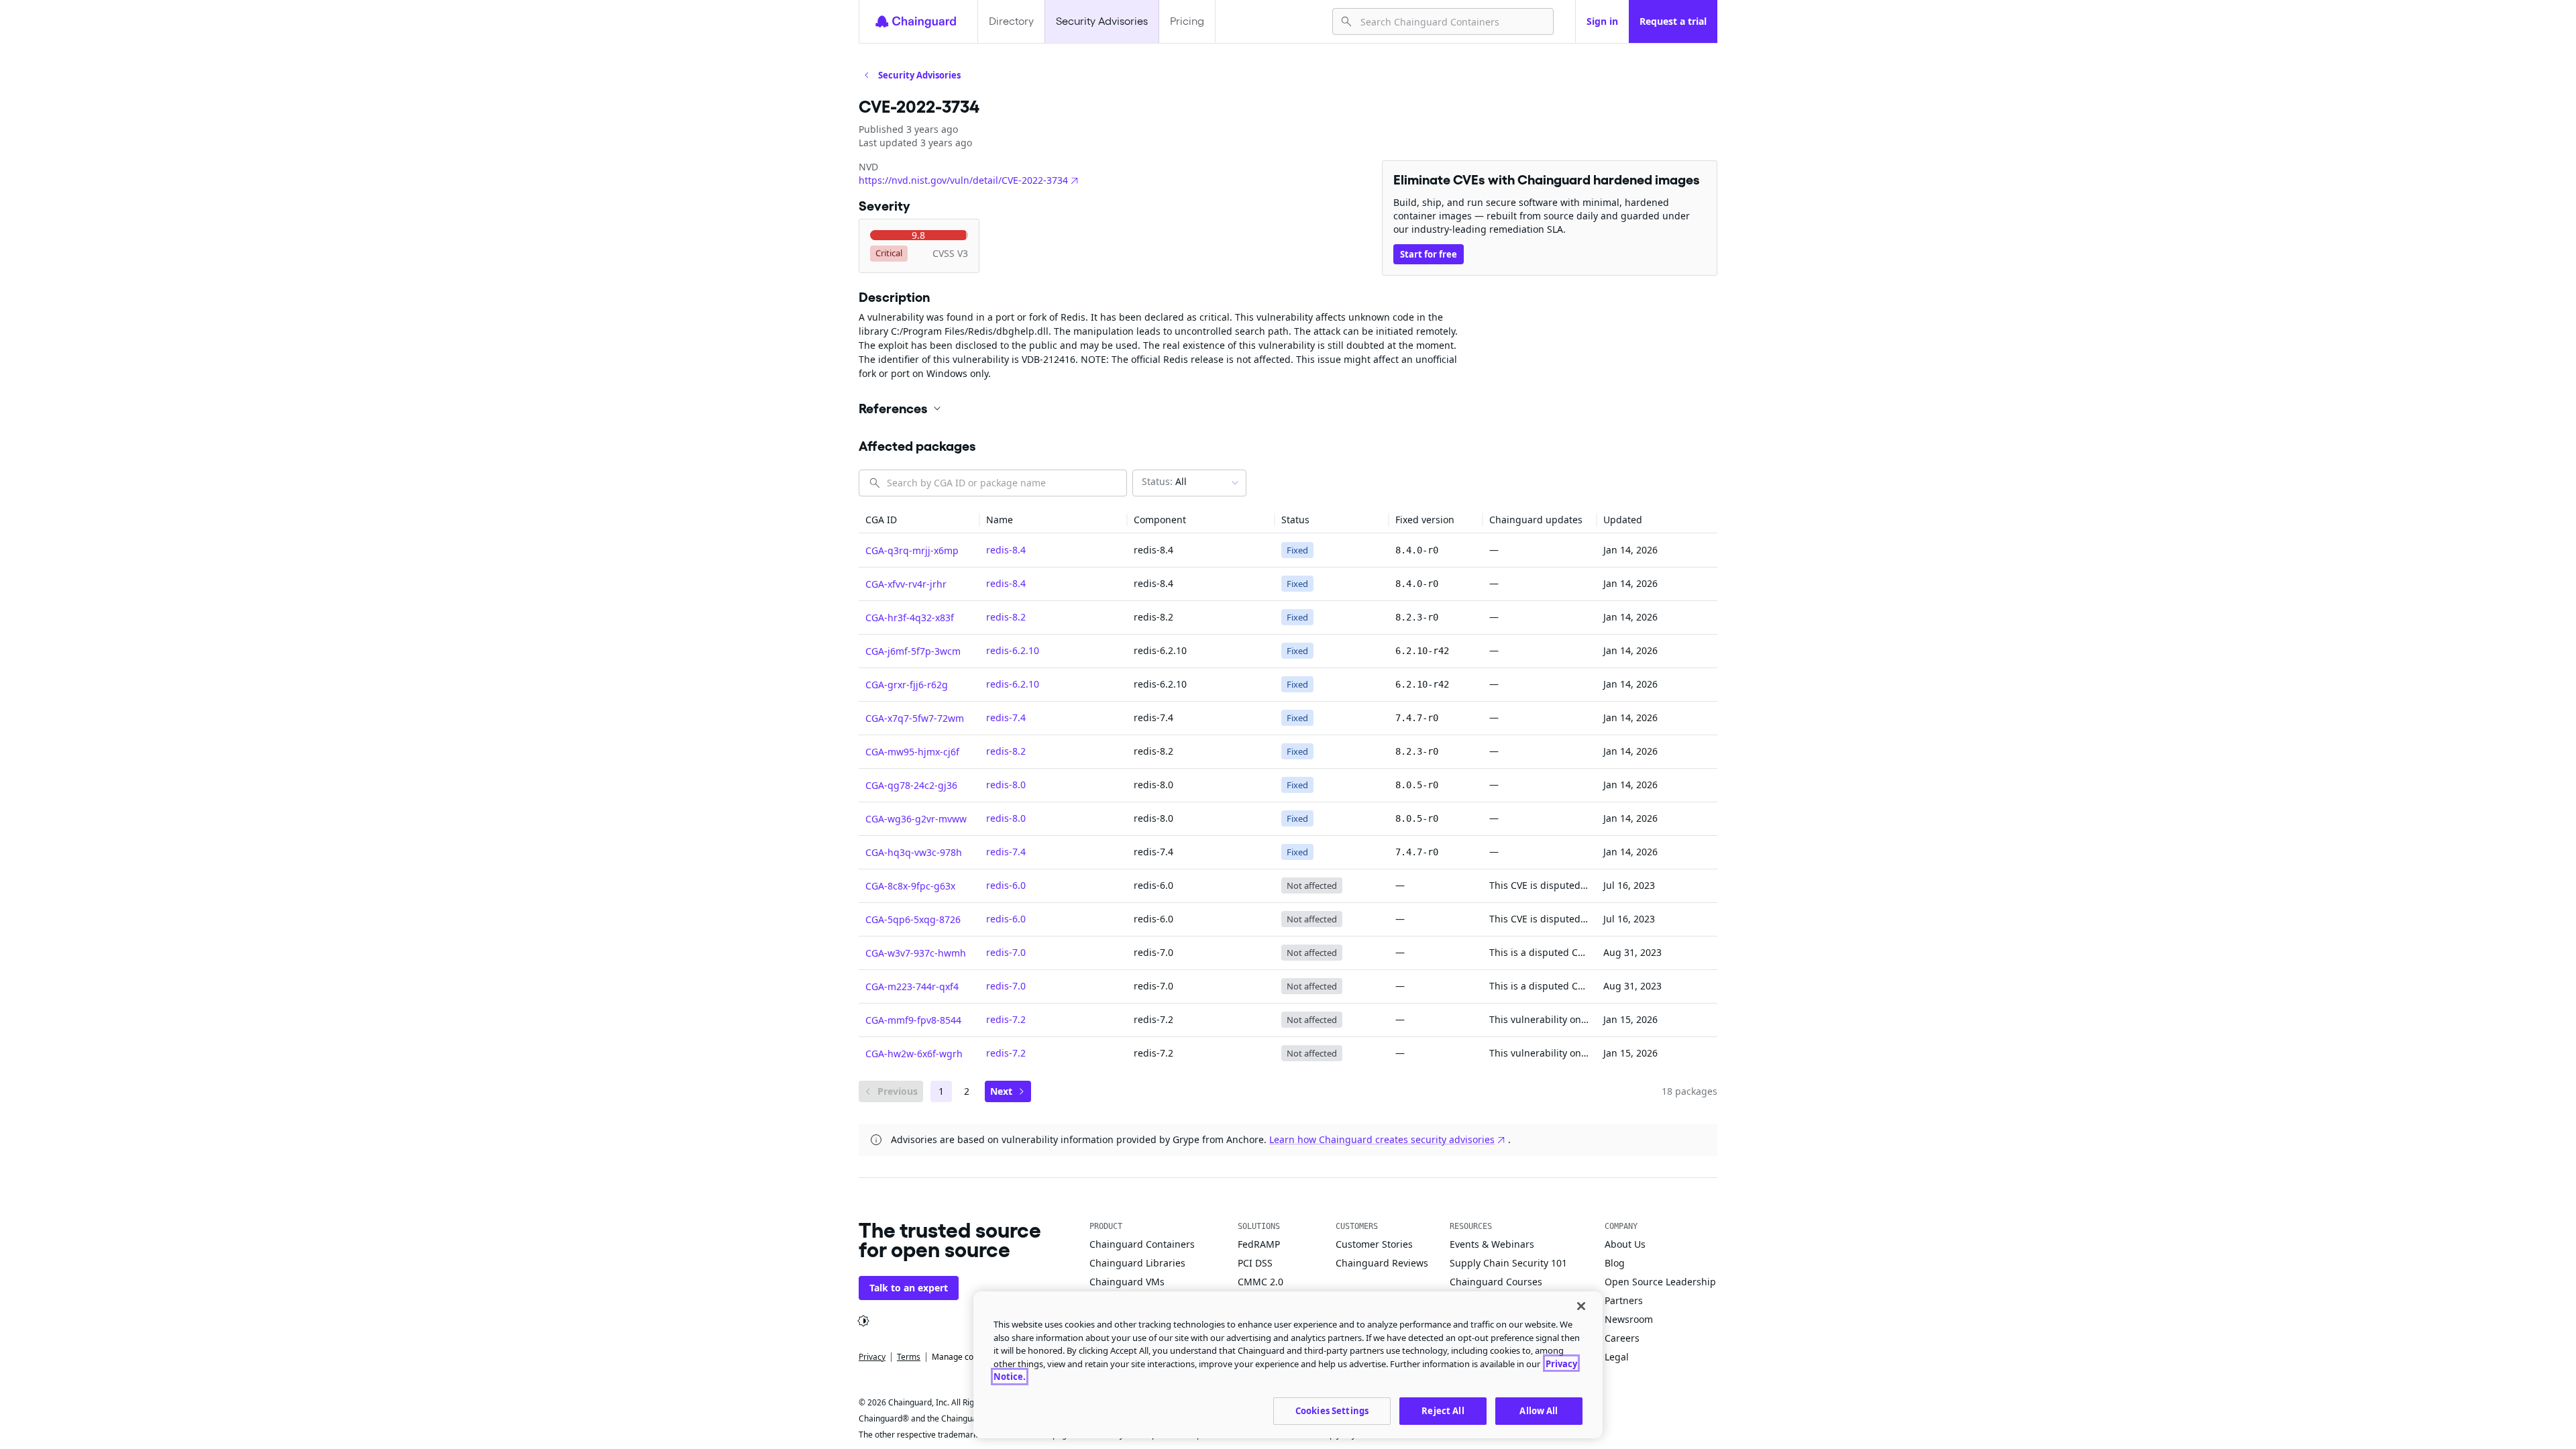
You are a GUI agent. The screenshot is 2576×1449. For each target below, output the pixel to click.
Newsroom (1629, 1319)
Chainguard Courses (1496, 1282)
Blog (1615, 1263)
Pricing (1187, 21)
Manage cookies (962, 1357)
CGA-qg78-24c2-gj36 (911, 785)
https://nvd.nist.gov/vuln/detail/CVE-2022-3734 (963, 180)
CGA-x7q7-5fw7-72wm (915, 718)
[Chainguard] (916, 21)
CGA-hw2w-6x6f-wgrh (914, 1054)
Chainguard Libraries (1137, 1263)
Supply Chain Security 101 (1508, 1263)
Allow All (1539, 1410)
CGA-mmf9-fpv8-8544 (913, 1020)
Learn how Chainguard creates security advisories (1382, 1139)
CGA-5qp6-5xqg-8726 (913, 919)
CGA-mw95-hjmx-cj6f (912, 752)
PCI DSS (1255, 1263)
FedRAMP (1259, 1244)
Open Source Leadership (1660, 1282)
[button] (1288, 409)
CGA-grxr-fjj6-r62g (907, 685)
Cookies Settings (1332, 1410)
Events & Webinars (1492, 1244)
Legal (1617, 1357)
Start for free (1429, 254)
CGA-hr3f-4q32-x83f (910, 618)
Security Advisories (1102, 21)
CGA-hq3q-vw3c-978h (914, 852)
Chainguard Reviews (1382, 1263)
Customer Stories (1374, 1244)
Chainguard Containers (1142, 1244)
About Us (1625, 1244)
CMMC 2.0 (1260, 1282)
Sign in (1602, 21)
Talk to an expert (909, 1288)
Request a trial (1673, 21)
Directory (1011, 21)
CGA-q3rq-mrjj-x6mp (912, 550)
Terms (909, 1357)
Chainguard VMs (1127, 1282)
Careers (1622, 1338)
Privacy (872, 1357)
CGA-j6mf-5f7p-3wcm (913, 651)
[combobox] (1451, 21)
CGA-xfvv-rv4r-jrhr (906, 584)
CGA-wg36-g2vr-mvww (916, 819)
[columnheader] (919, 520)
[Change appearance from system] (863, 1321)
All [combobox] (1164, 481)
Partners (1624, 1300)
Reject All (1443, 1410)
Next (1001, 1091)
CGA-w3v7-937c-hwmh (916, 953)
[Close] (1581, 1306)
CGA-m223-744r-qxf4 (912, 986)
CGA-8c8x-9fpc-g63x (910, 886)
